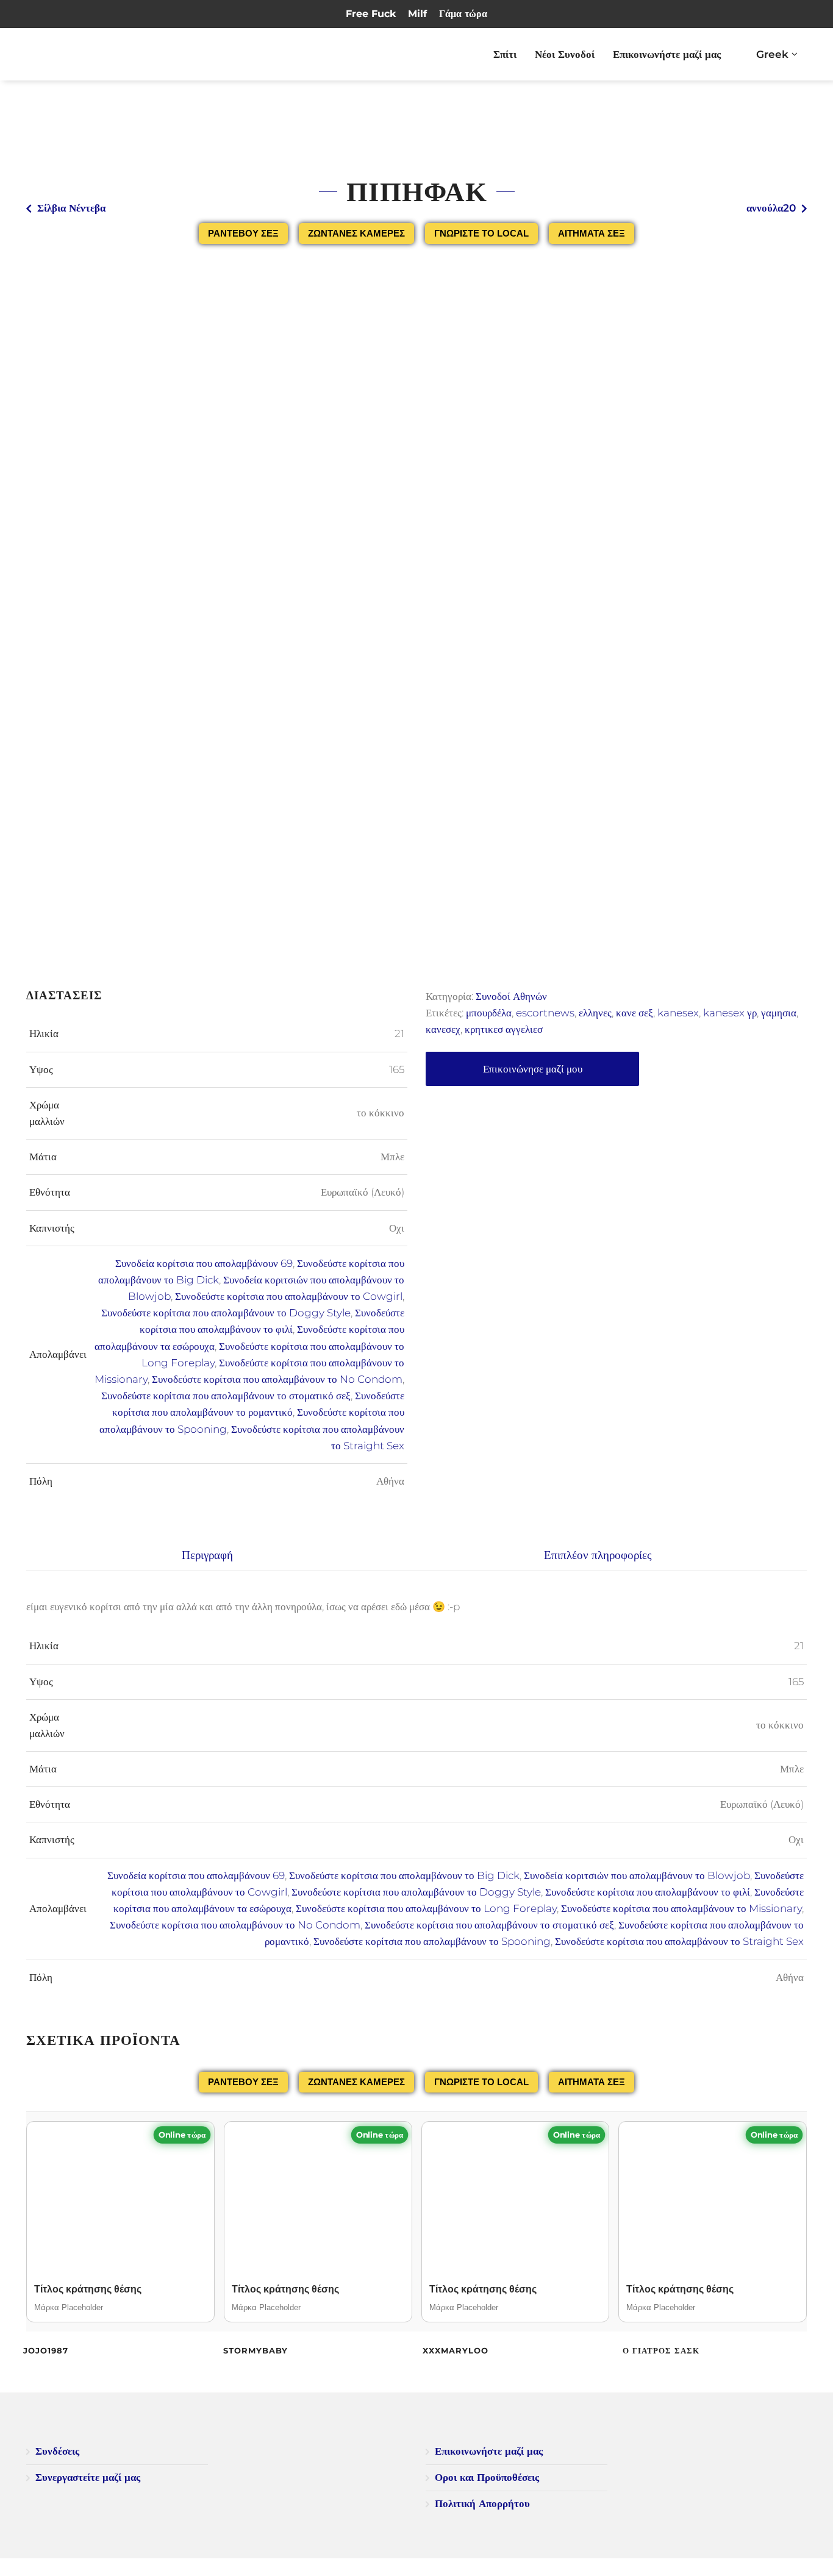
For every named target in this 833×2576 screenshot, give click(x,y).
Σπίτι (505, 54)
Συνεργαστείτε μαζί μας (88, 2477)
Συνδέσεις (57, 2451)
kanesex (678, 1013)
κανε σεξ (635, 1013)
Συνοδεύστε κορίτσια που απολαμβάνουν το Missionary (681, 1908)
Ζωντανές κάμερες (356, 233)
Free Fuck (371, 14)
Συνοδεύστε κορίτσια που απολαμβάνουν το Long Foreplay (426, 1908)
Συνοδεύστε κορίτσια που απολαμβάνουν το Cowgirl (289, 1296)
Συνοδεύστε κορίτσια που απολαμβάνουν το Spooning (432, 1941)
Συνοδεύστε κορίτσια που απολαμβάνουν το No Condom (277, 1379)
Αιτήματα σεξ (592, 233)
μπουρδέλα (489, 1013)
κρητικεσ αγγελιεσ (504, 1029)
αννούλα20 (771, 208)
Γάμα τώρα (463, 14)
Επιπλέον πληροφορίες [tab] (598, 1555)
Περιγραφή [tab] (207, 1555)
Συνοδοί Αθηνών (511, 996)
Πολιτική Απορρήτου (482, 2503)
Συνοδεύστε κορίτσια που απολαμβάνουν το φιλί (648, 1892)
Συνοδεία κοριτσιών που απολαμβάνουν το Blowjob (637, 1875)
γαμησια (779, 1013)
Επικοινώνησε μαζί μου (533, 1069)
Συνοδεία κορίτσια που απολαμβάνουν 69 (204, 1263)
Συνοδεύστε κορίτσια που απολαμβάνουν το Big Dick (404, 1875)
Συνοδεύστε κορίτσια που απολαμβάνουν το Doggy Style (226, 1313)
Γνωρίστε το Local (481, 233)
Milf (417, 14)
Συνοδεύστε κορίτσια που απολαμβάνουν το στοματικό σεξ (226, 1396)
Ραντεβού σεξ (243, 233)
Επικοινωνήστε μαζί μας (667, 54)
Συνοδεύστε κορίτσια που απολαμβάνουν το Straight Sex (679, 1941)
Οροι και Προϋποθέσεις (487, 2477)
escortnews (545, 1013)
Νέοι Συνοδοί (565, 54)
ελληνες (595, 1013)
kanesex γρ (730, 1013)
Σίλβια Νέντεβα (71, 208)
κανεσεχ (443, 1029)
